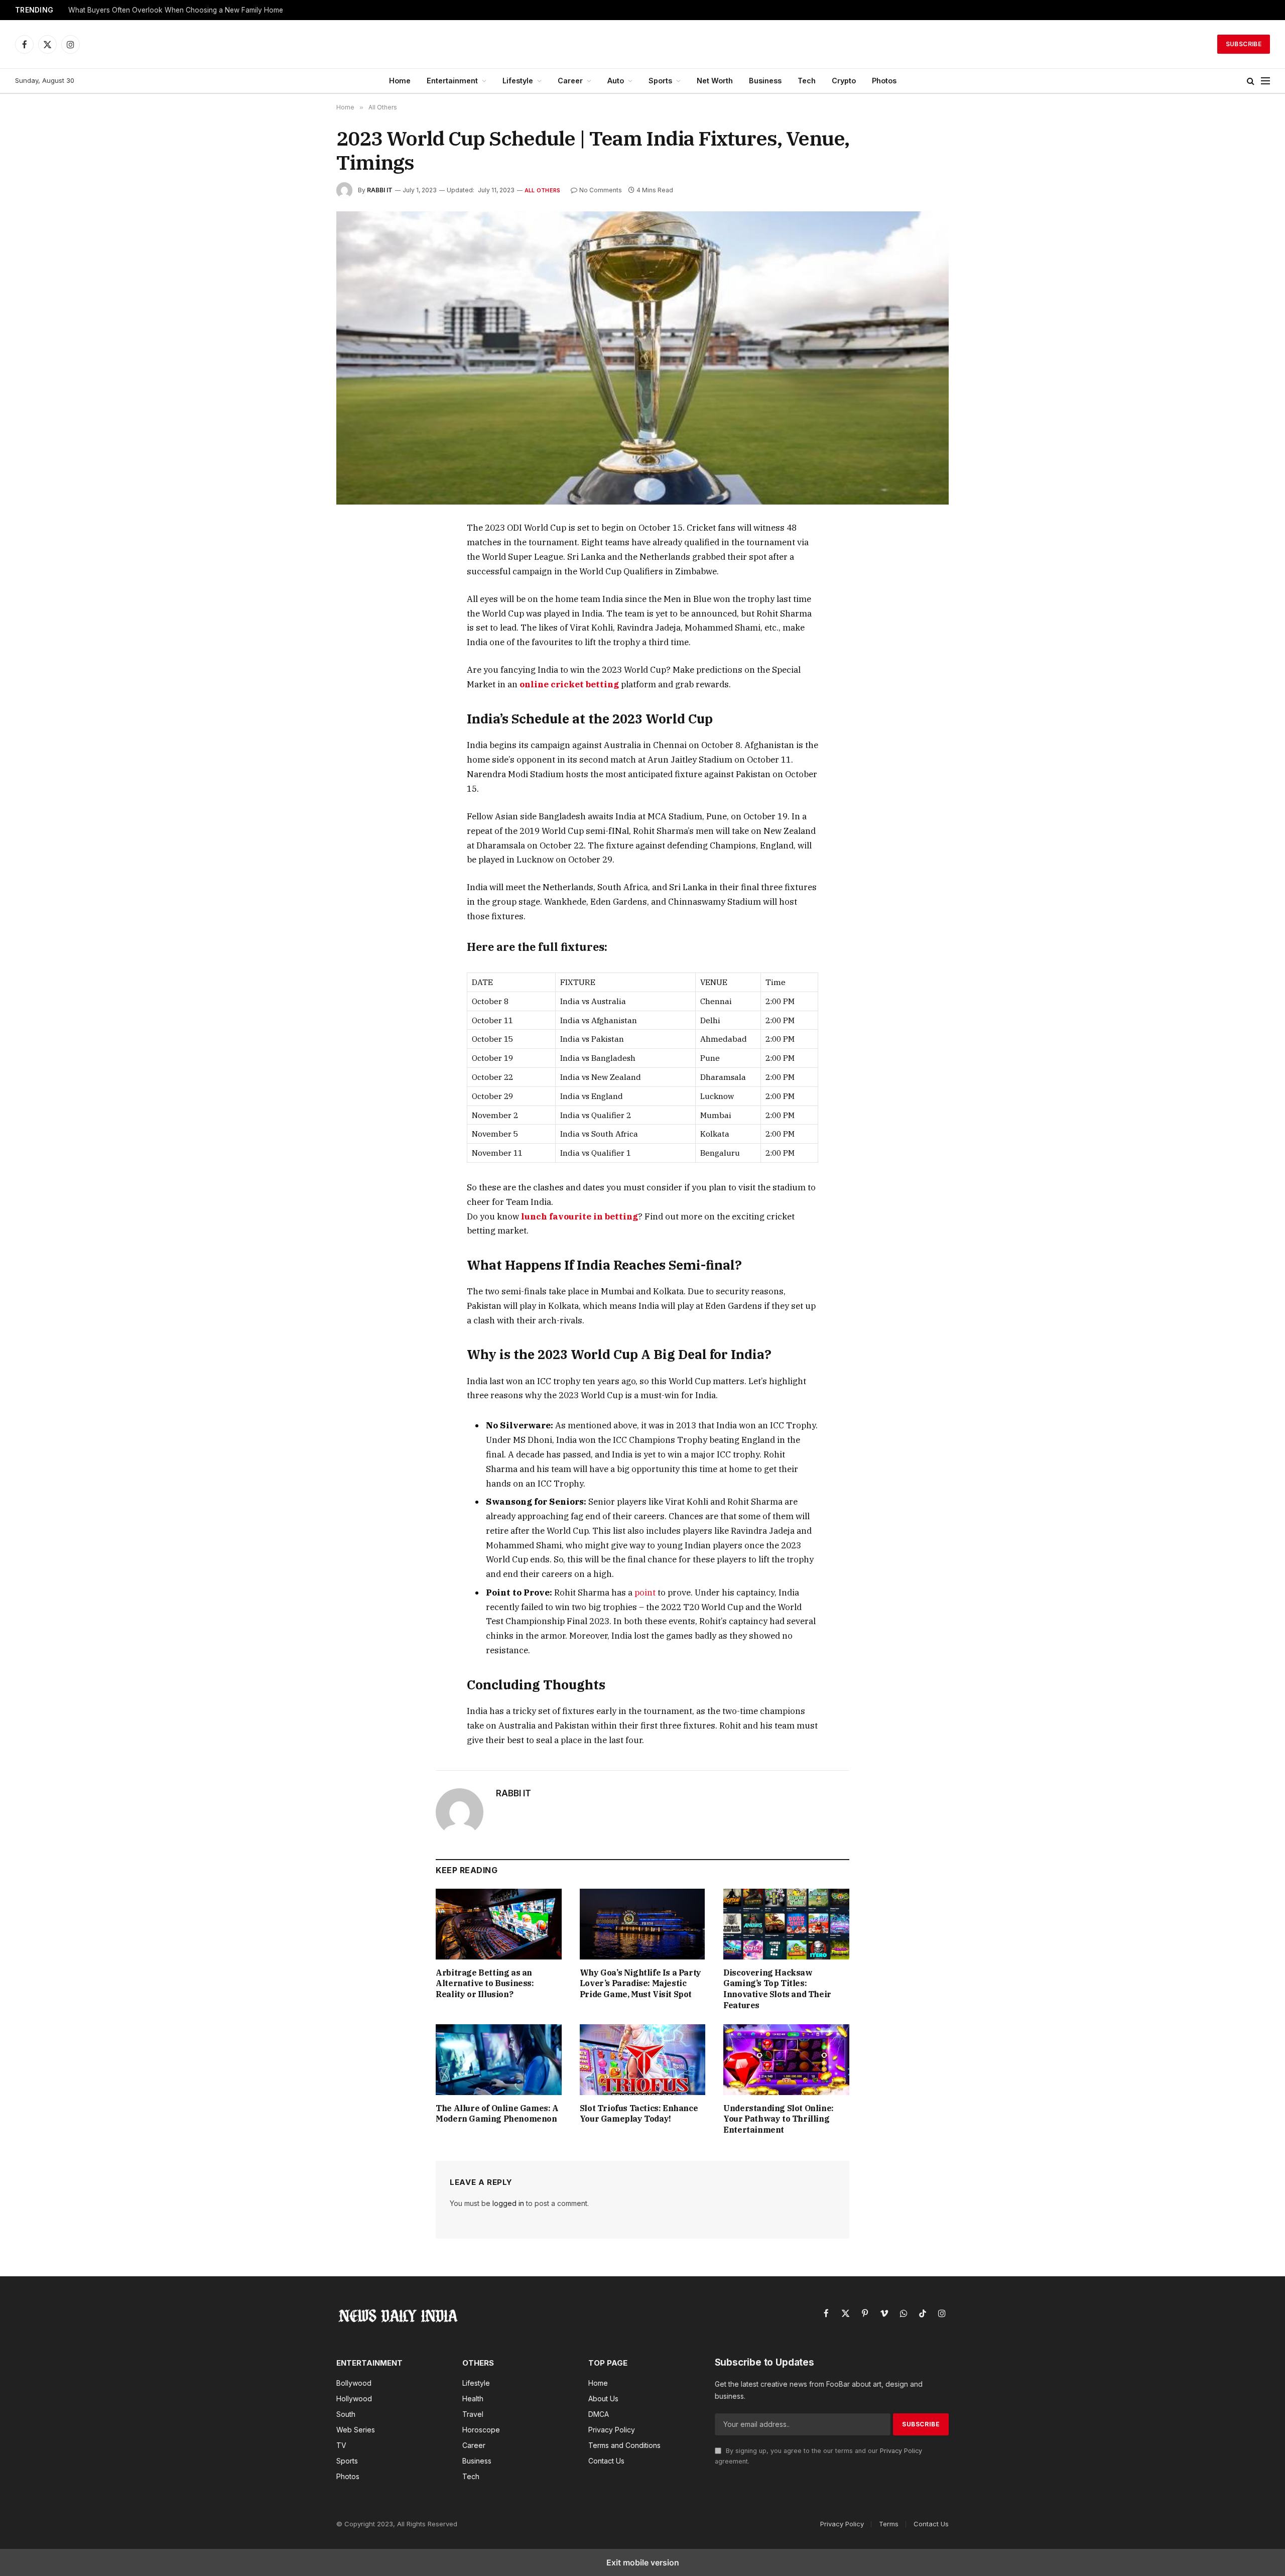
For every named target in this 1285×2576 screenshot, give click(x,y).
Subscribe (1244, 44)
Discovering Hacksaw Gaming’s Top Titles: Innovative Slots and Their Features (777, 1989)
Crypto (844, 81)
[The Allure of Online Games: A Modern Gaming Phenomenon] (499, 2060)
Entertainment (452, 81)
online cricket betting (569, 684)
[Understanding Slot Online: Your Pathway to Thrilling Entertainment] (786, 2060)
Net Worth (715, 81)
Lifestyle (518, 81)
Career (570, 81)
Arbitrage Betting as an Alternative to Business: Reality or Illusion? (485, 1984)
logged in (508, 2203)
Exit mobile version (643, 2562)
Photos (884, 81)
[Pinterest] (355, 622)
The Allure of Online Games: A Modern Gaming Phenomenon (497, 2114)
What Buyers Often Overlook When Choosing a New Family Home (176, 10)
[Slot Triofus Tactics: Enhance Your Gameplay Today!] (643, 2060)
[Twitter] (355, 576)
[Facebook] (355, 553)
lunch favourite (556, 1216)
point (644, 1592)
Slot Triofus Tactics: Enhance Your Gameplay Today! (639, 2114)
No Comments (601, 190)
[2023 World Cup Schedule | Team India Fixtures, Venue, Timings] (642, 358)
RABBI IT (380, 190)
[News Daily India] (642, 44)
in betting (615, 1216)
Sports (660, 81)
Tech (807, 81)
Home (400, 81)
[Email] (355, 645)
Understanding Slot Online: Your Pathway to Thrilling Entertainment (779, 2119)
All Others (542, 190)
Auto (616, 81)
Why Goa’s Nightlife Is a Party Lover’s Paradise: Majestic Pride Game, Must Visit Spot (640, 1984)
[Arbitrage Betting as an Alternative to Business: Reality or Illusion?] (499, 1924)
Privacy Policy (901, 2451)
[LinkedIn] (355, 599)
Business (765, 81)
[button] (1251, 81)
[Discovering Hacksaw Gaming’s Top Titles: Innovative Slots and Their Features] (786, 1924)
